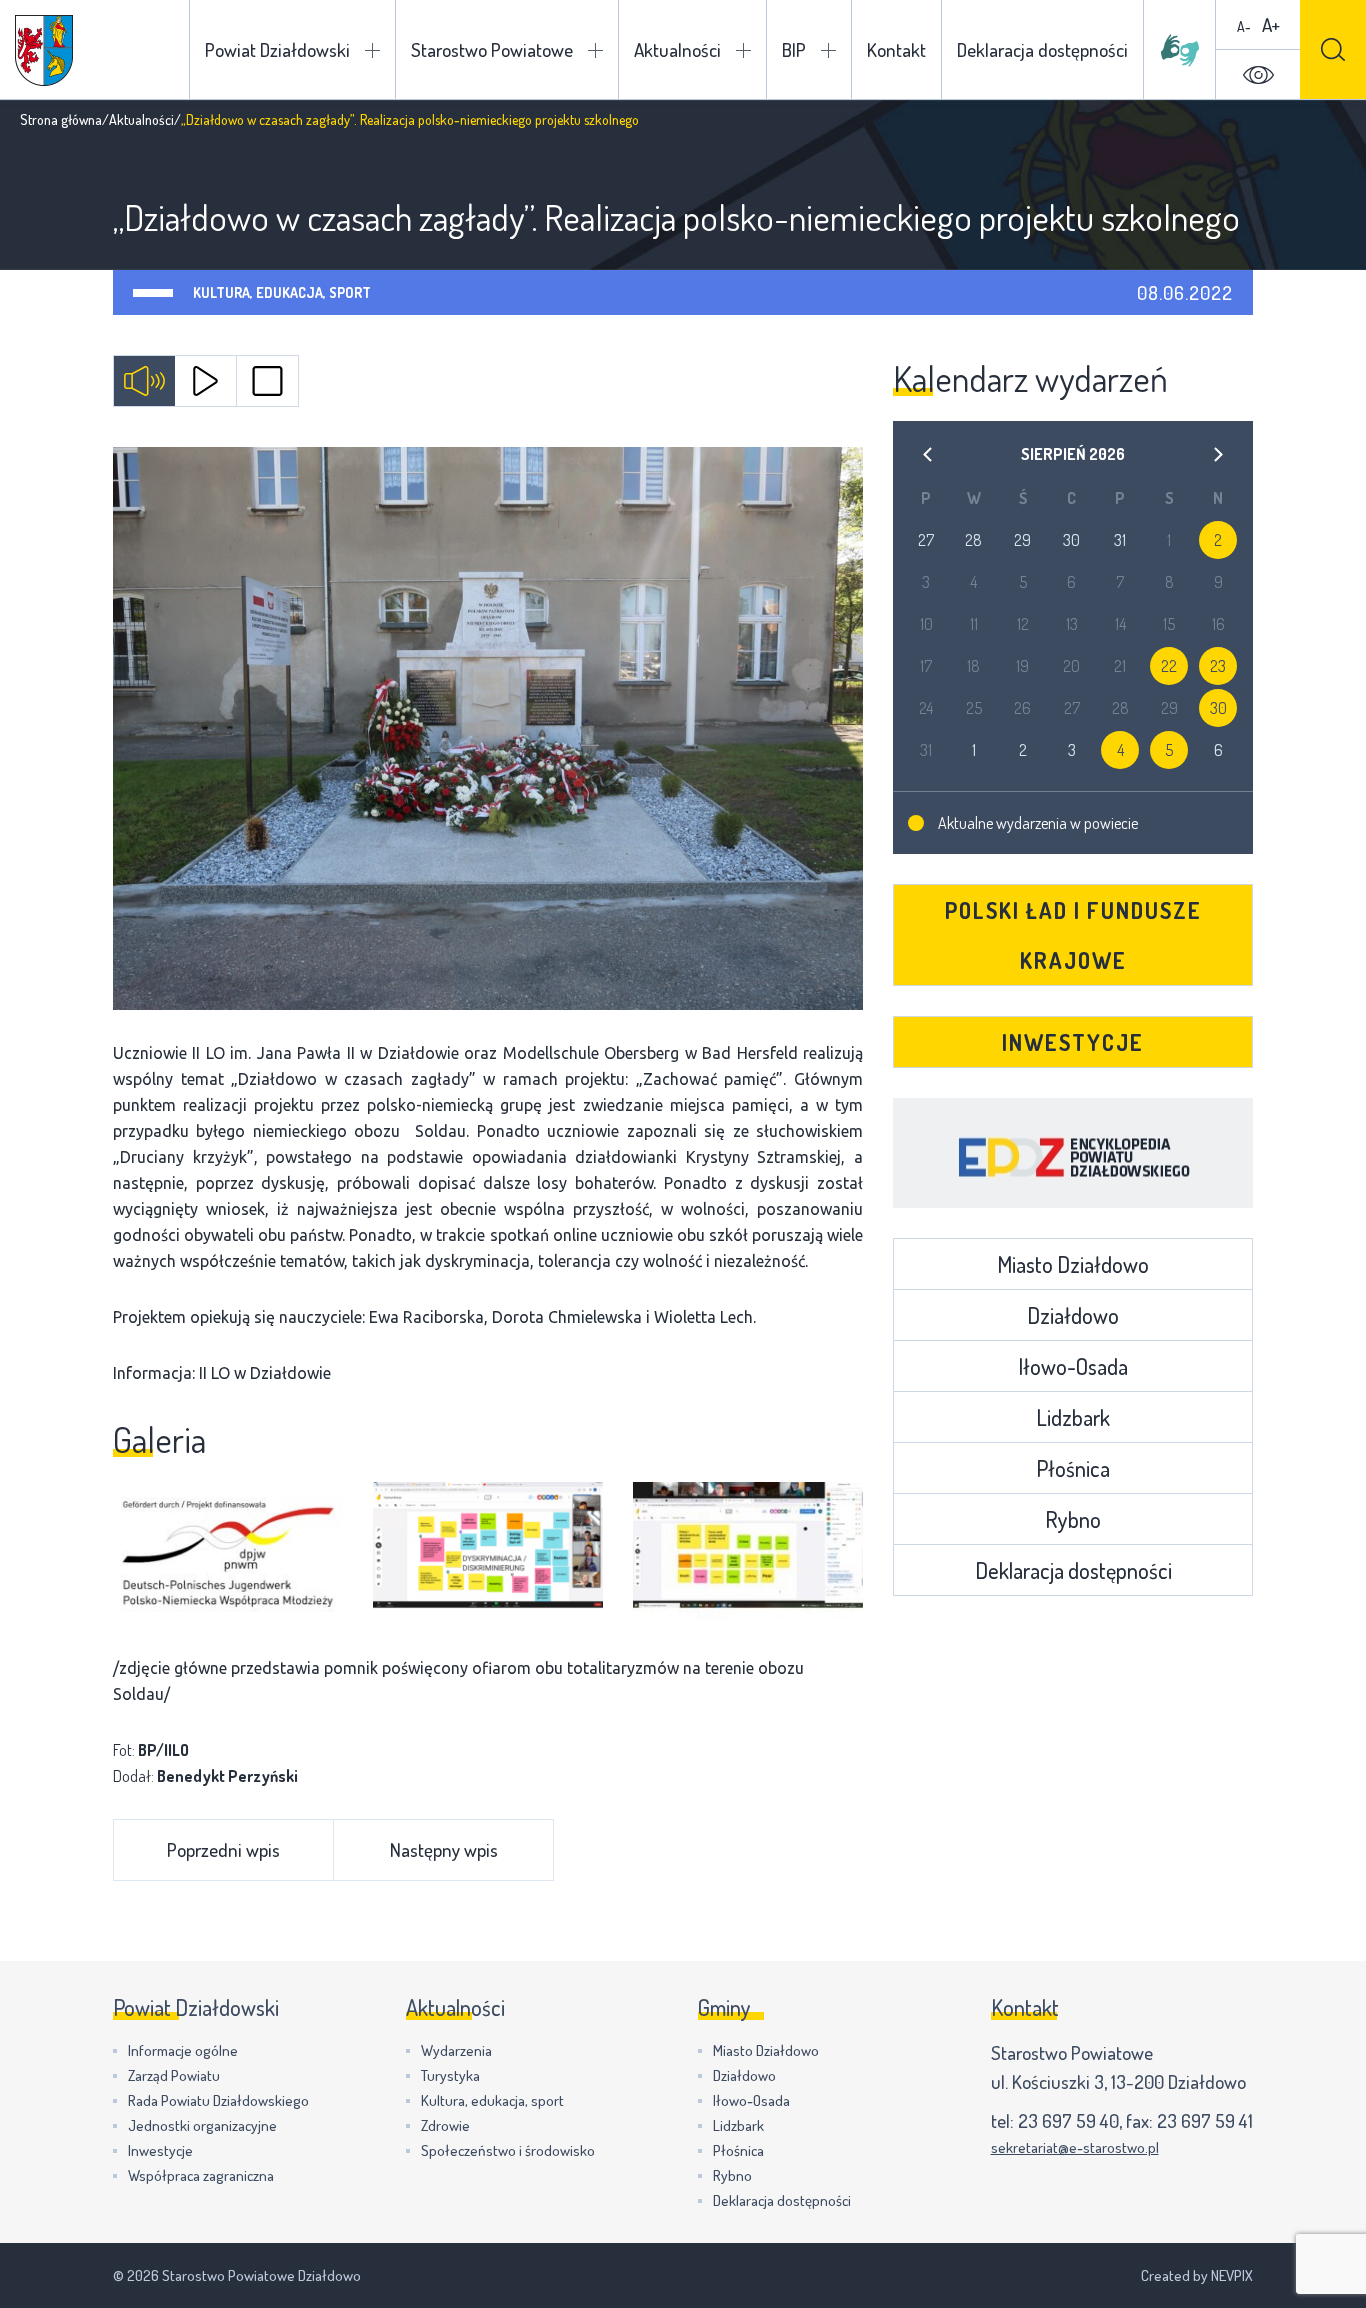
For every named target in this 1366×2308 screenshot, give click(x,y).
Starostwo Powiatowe (492, 49)
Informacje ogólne (183, 2050)
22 (1169, 666)
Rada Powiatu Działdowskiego (218, 2100)
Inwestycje (1073, 1042)
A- (1244, 26)
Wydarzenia (456, 2050)
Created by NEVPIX (1197, 2275)
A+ (1271, 24)
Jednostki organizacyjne (202, 2125)
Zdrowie (445, 2125)
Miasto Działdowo (1073, 1264)
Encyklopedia (1073, 1153)
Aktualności (677, 49)
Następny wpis (444, 1849)
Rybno (1073, 1519)
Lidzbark (1073, 1417)
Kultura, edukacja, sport (282, 292)
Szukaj (1333, 49)
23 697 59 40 (1068, 2120)
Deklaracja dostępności (1042, 49)
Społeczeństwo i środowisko (508, 2150)
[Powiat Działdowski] (44, 50)
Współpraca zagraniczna (201, 2175)
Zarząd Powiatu (174, 2075)
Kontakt (896, 49)
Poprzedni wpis (223, 1849)
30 (1218, 708)
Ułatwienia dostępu (1258, 75)
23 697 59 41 (1205, 2120)
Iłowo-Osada (1073, 1366)
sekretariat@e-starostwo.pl (1075, 2147)
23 (1218, 666)
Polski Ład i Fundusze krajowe (1073, 935)
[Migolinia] (1180, 50)
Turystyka (450, 2075)
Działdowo (1073, 1315)
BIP (794, 49)
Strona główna (61, 119)
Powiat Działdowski (277, 49)
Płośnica (1073, 1468)
